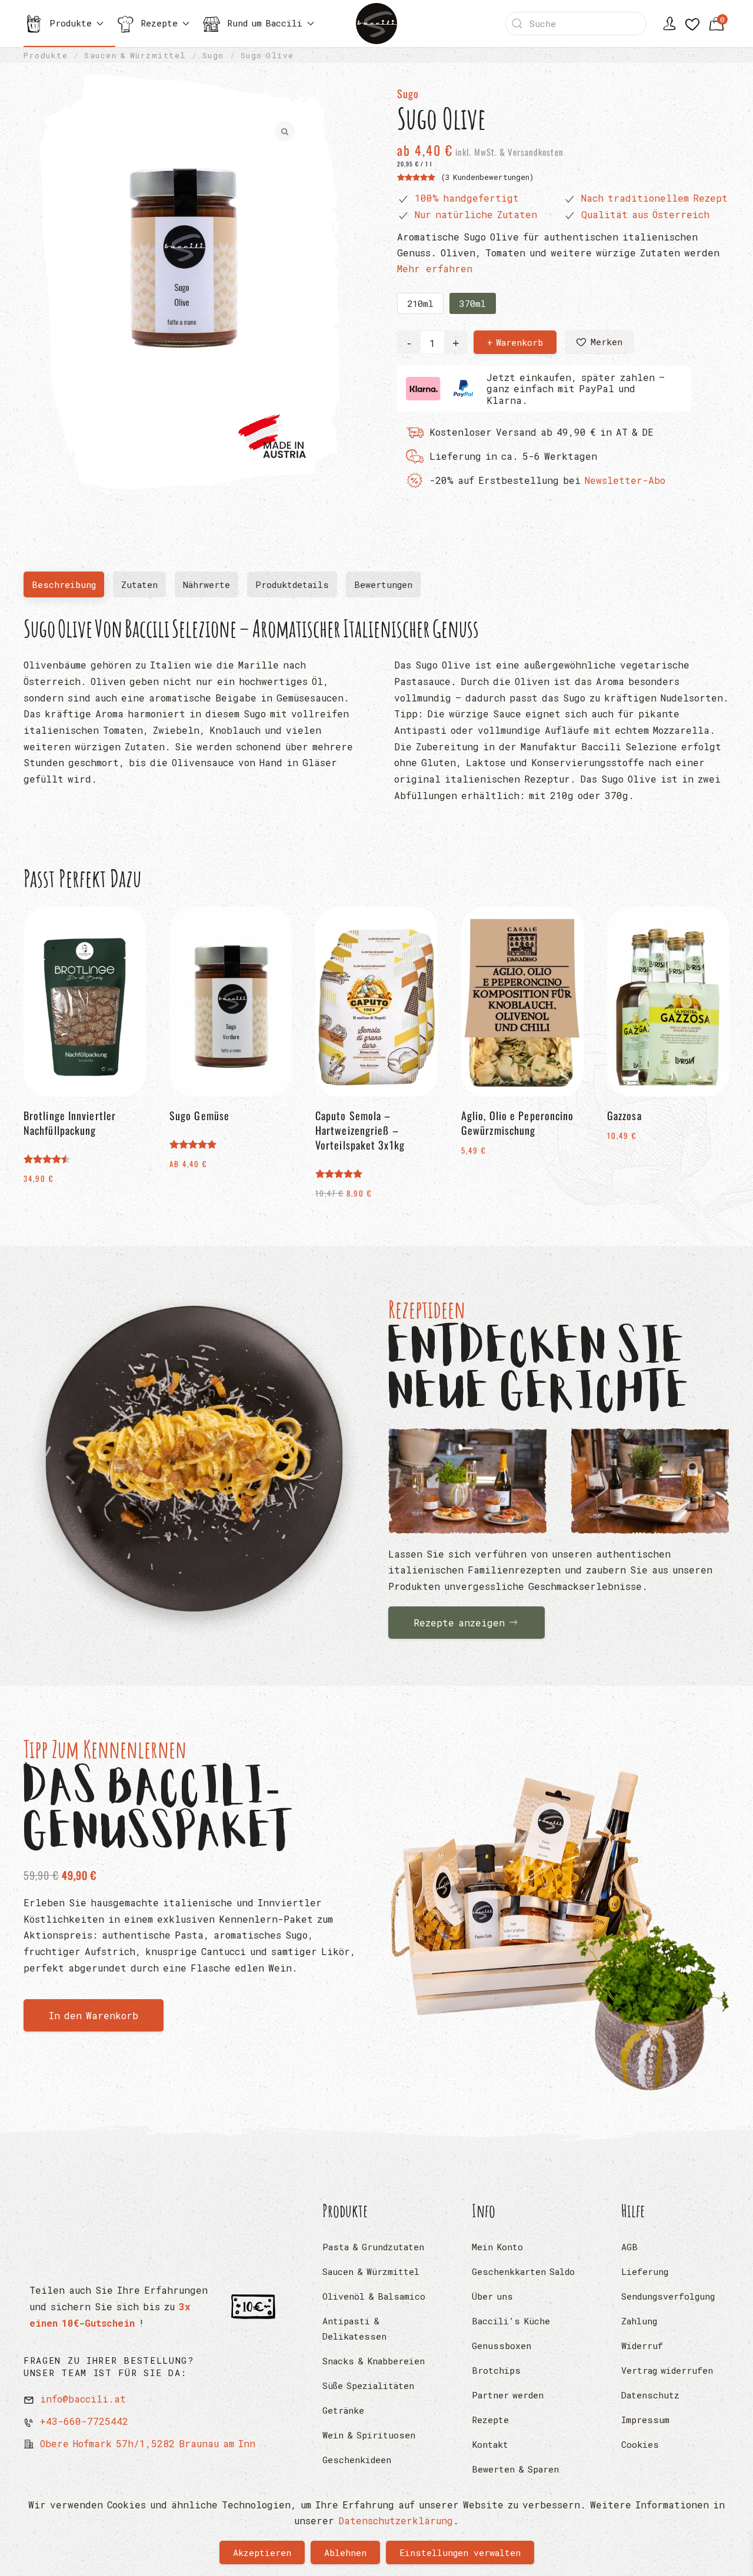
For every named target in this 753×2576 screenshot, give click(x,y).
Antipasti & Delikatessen (354, 2328)
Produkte (345, 2211)
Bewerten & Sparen (515, 2469)
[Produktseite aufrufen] (559, 1922)
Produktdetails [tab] (292, 584)
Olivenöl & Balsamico (374, 2296)
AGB (629, 2247)
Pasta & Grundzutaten (373, 2247)
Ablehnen (345, 2552)
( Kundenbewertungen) (487, 177)
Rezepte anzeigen (459, 1623)
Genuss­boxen (502, 2346)
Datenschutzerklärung (396, 2520)
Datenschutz (650, 2395)
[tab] (383, 584)
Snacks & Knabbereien (374, 2361)
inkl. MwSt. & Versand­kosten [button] (508, 152)
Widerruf (642, 2346)
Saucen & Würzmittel (371, 2271)
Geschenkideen (357, 2460)
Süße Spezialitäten (368, 2385)
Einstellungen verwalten (460, 2552)
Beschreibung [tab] (68, 588)
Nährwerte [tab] (206, 584)
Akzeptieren (262, 2552)
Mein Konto (497, 2247)
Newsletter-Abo (625, 480)
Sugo (408, 93)
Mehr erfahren (435, 268)
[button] (599, 342)
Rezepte (490, 2420)
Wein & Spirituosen (369, 2435)
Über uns (492, 2296)
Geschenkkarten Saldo (523, 2271)
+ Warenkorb (515, 342)
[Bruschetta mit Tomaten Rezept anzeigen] (468, 1481)
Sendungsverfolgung (668, 2296)
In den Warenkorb (94, 2015)
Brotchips (496, 2370)
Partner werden (508, 2395)
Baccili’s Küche (511, 2321)
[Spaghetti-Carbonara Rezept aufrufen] (194, 1464)
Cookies (640, 2444)
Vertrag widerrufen (667, 2370)
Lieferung (645, 2271)
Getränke (343, 2410)
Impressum (645, 2420)
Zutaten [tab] (139, 584)
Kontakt (490, 2444)
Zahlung (639, 2321)
